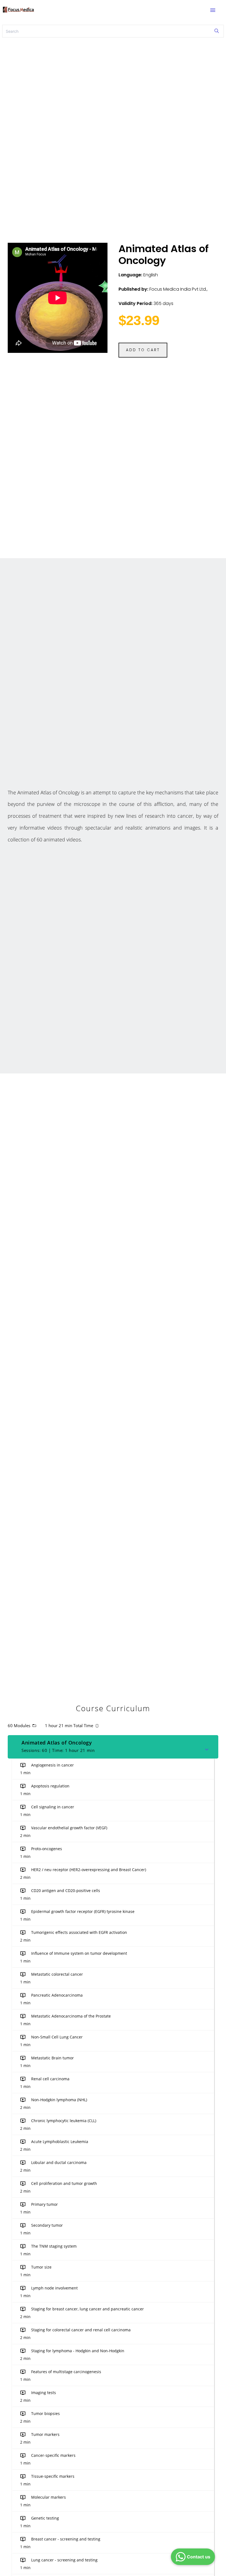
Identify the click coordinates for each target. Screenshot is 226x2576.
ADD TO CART (143, 350)
